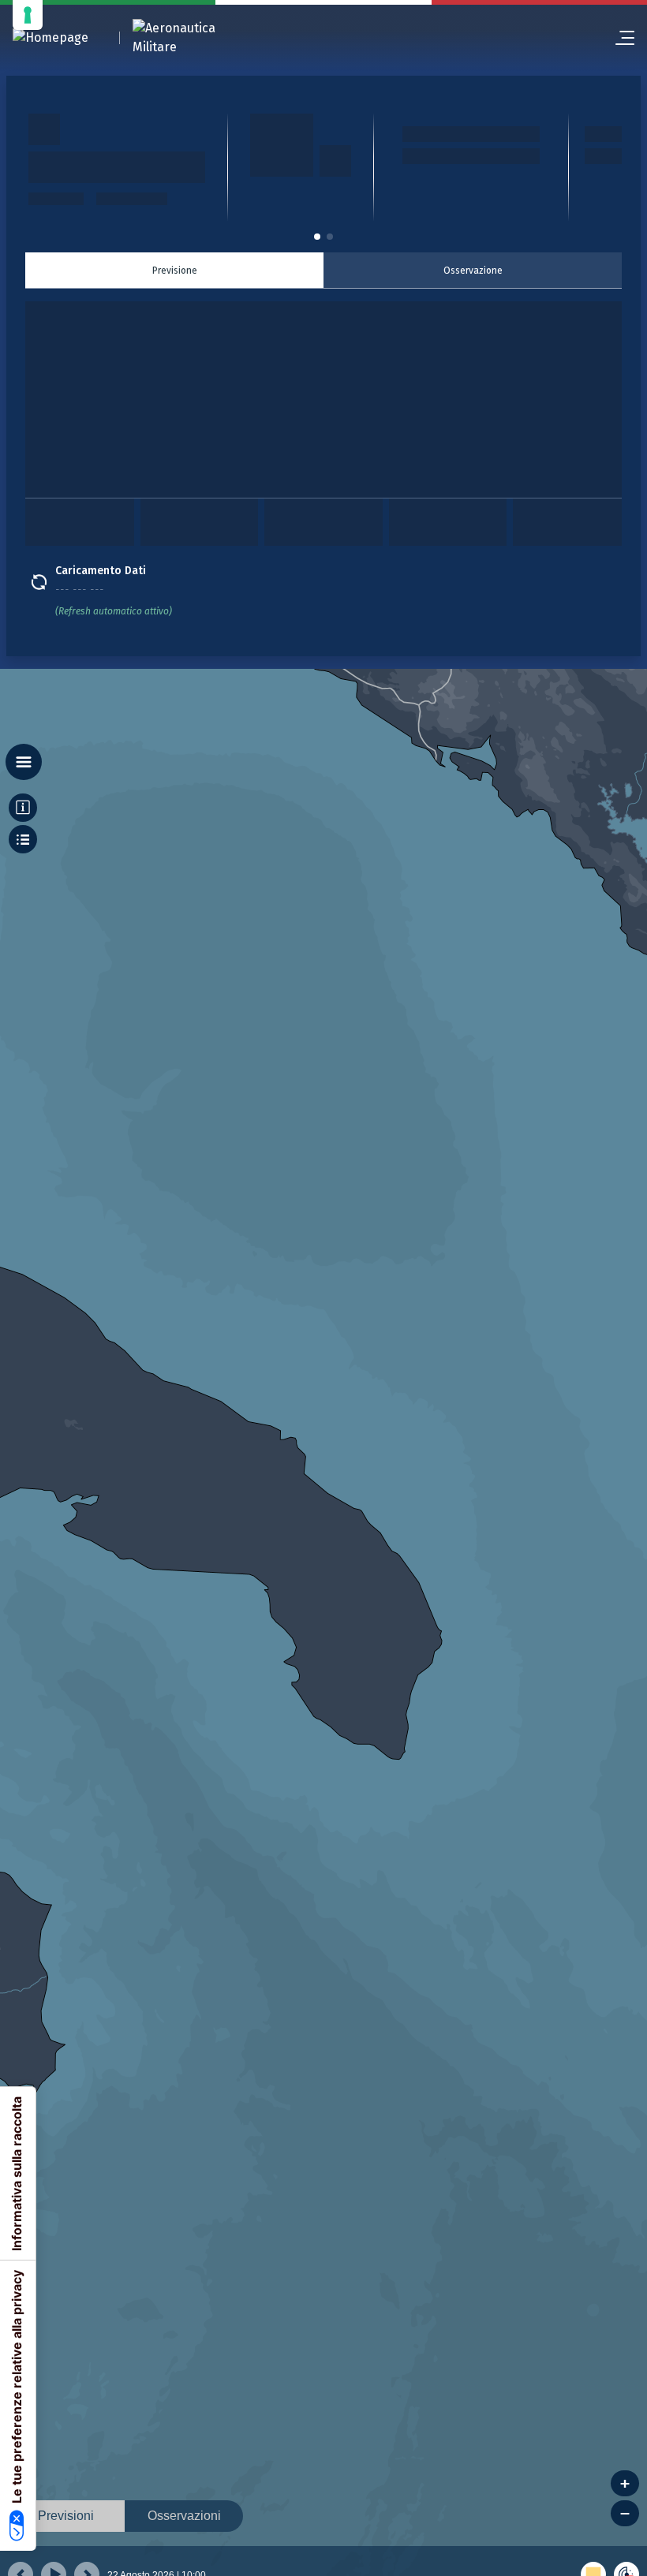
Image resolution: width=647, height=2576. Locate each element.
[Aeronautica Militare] (194, 38)
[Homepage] (50, 38)
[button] (317, 237)
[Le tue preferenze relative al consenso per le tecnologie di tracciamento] (28, 15)
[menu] (619, 38)
